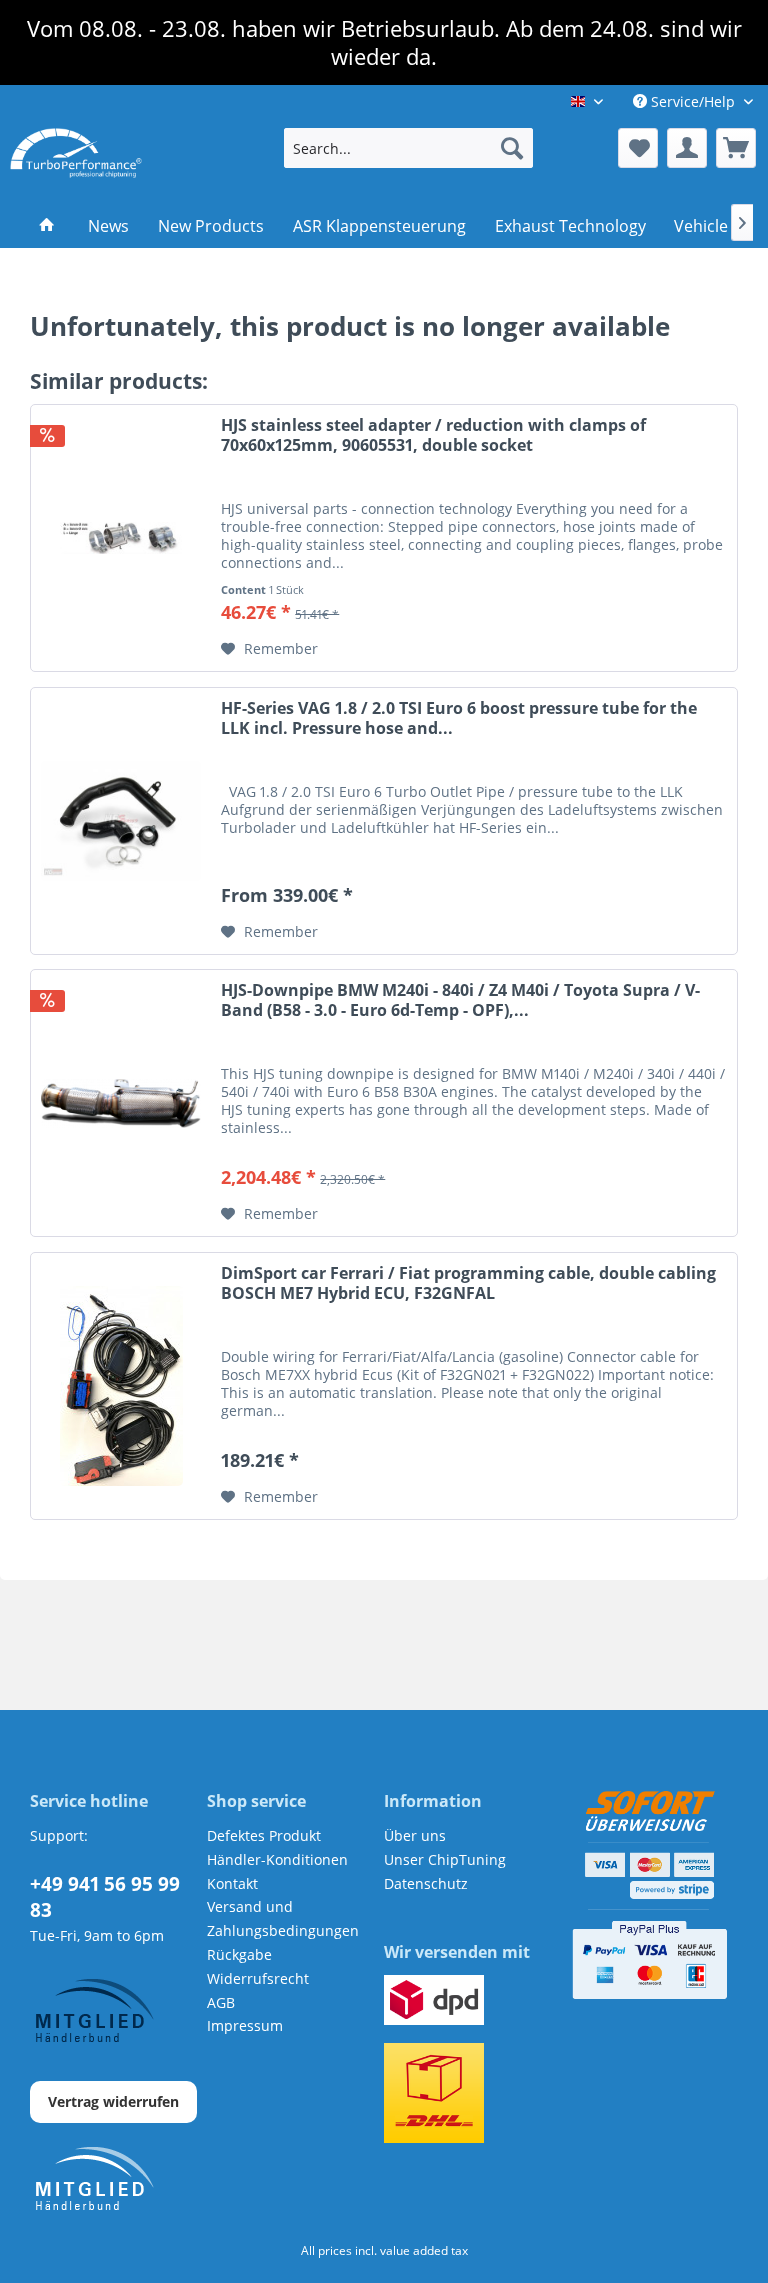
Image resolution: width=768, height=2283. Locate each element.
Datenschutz (426, 1883)
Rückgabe (239, 1954)
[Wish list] (638, 148)
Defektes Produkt (264, 1835)
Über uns (415, 1835)
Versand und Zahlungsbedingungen (283, 1918)
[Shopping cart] (736, 148)
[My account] (687, 148)
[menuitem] (409, 148)
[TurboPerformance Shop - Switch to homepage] (76, 153)
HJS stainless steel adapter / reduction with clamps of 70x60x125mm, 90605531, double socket (433, 435)
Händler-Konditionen (277, 1859)
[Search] (512, 148)
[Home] (47, 226)
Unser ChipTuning (445, 1859)
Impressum (245, 2025)
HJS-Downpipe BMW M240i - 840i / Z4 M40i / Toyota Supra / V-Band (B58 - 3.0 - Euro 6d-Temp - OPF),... (460, 1000)
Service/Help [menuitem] (693, 101)
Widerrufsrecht (258, 1978)
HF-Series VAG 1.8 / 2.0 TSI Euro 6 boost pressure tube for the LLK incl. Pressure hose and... (459, 718)
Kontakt (232, 1883)
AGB (221, 2002)
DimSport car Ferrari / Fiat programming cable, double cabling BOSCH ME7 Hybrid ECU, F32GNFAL (468, 1283)
